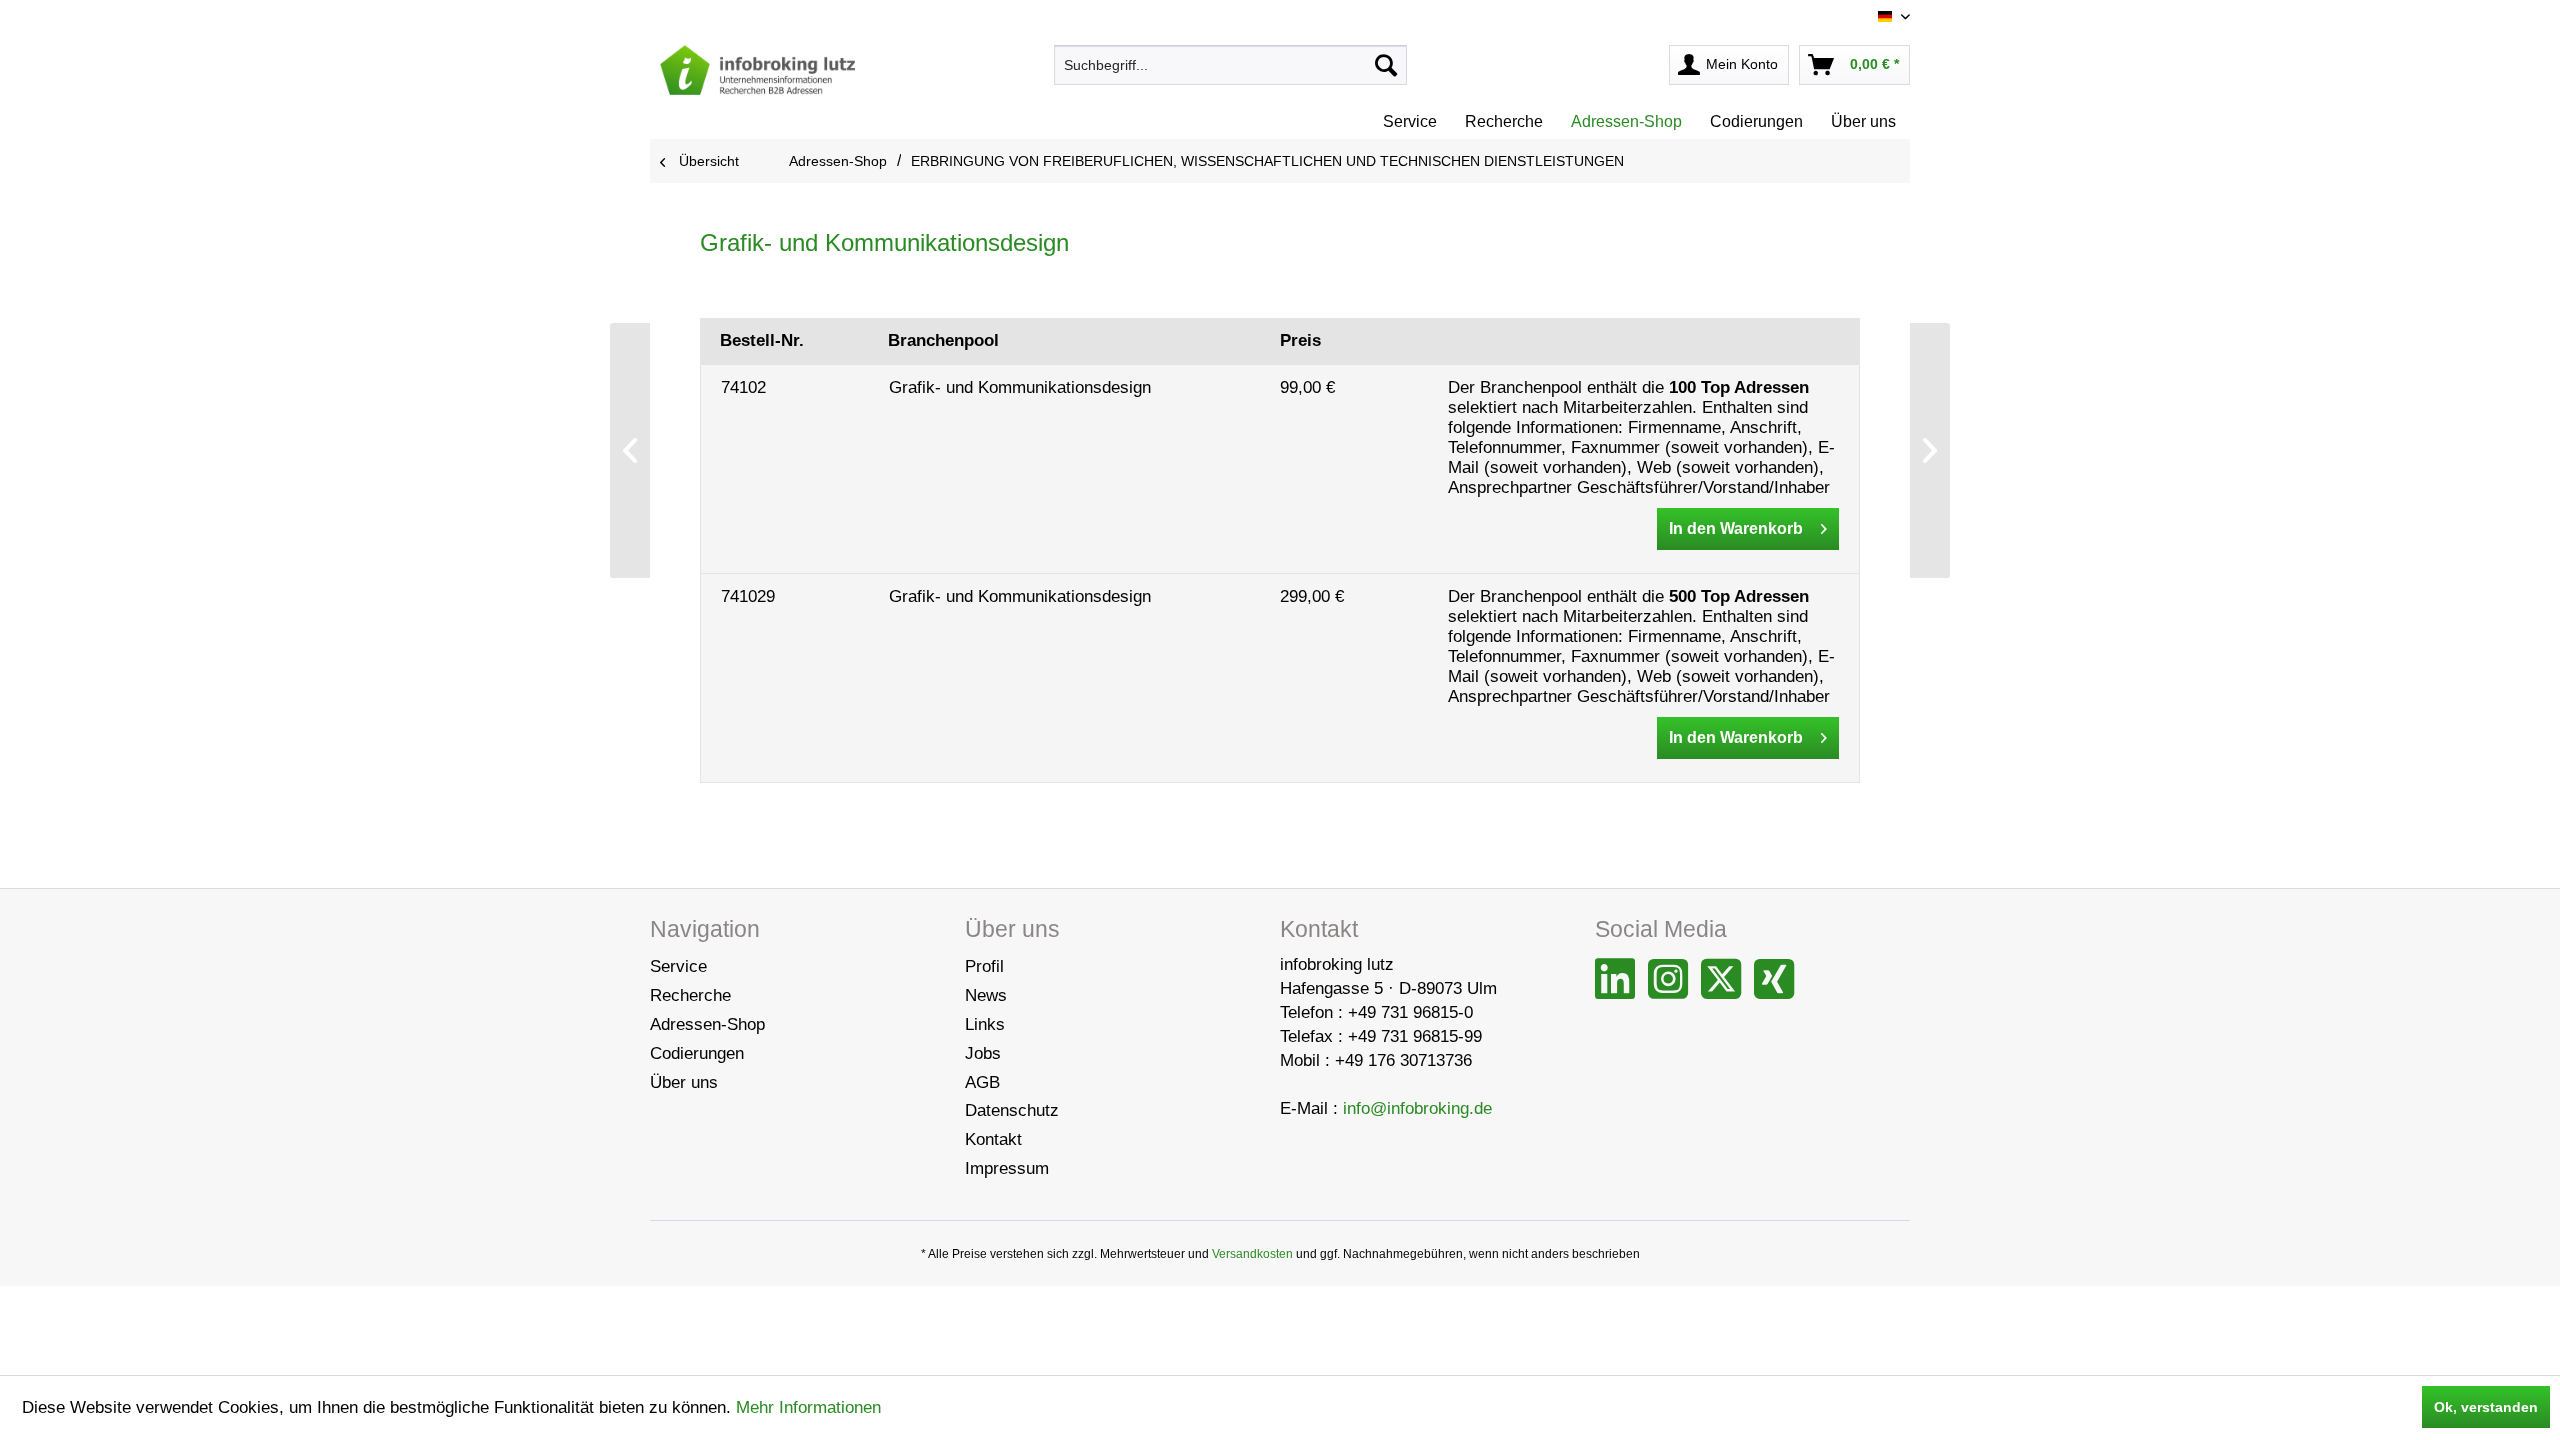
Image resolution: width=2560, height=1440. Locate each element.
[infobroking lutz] (757, 70)
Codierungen (697, 1053)
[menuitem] (1230, 65)
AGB (982, 1082)
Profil (984, 966)
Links (985, 1024)
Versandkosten (1252, 1254)
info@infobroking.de (1417, 1108)
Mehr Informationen (808, 1407)
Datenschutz (1012, 1110)
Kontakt (993, 1139)
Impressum (1007, 1168)
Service (678, 966)
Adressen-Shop (707, 1024)
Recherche (690, 995)
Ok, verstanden (2486, 1407)
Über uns (684, 1082)
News (986, 995)
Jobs (983, 1053)
